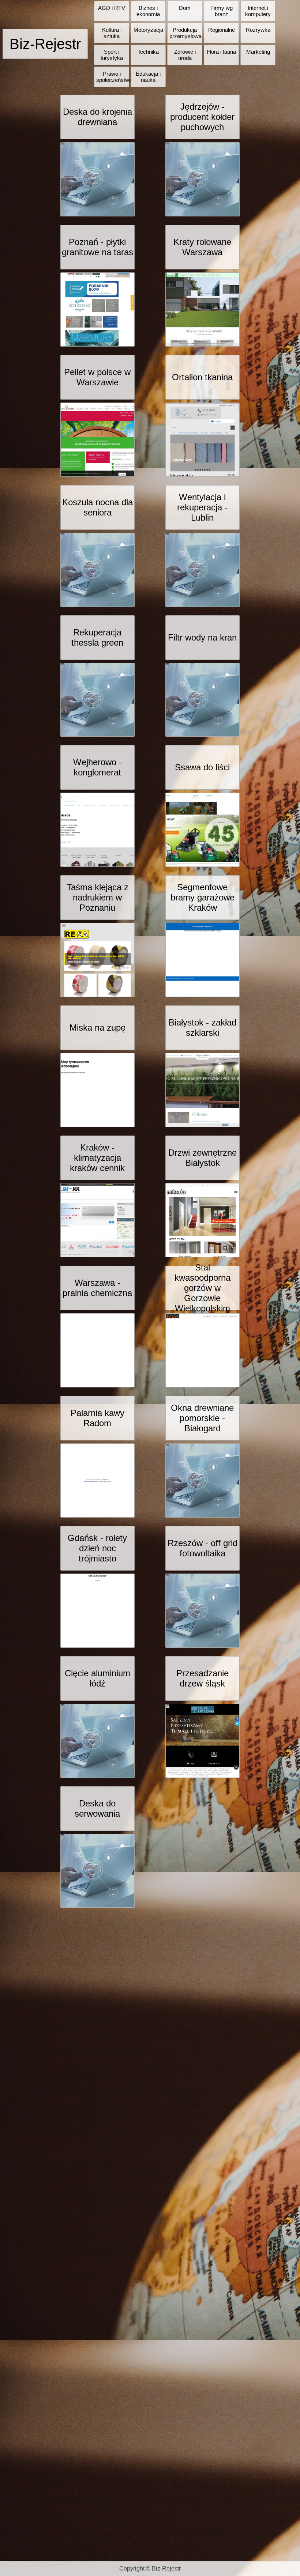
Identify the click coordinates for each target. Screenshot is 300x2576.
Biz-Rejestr (45, 44)
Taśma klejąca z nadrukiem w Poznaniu (97, 897)
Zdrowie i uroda (185, 55)
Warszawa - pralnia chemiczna (97, 1288)
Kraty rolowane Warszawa (202, 247)
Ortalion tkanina (202, 377)
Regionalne (222, 30)
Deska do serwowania (97, 1808)
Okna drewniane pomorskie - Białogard (202, 1418)
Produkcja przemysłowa (185, 33)
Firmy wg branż (222, 11)
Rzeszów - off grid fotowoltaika (202, 1548)
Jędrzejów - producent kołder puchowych (202, 117)
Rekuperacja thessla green (97, 637)
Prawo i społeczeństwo (114, 77)
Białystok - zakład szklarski (202, 1028)
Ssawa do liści (202, 767)
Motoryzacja (148, 30)
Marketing (258, 52)
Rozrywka (258, 30)
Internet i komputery (258, 11)
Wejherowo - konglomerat (97, 767)
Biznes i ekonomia (148, 11)
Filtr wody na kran (202, 637)
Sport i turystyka (112, 55)
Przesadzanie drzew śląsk (202, 1678)
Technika (148, 52)
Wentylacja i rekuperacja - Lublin (202, 507)
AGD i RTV (112, 8)
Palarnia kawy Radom (97, 1418)
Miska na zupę (97, 1028)
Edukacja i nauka (148, 77)
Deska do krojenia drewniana (97, 117)
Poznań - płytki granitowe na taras (97, 247)
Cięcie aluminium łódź (97, 1678)
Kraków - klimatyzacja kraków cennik (97, 1158)
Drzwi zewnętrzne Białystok (202, 1158)
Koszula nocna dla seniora (97, 507)
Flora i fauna (221, 52)
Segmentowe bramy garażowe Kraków (202, 897)
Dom (185, 8)
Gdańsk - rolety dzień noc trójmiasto (97, 1548)
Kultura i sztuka (112, 33)
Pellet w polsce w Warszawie (97, 377)
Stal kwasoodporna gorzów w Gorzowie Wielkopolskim (202, 1288)
